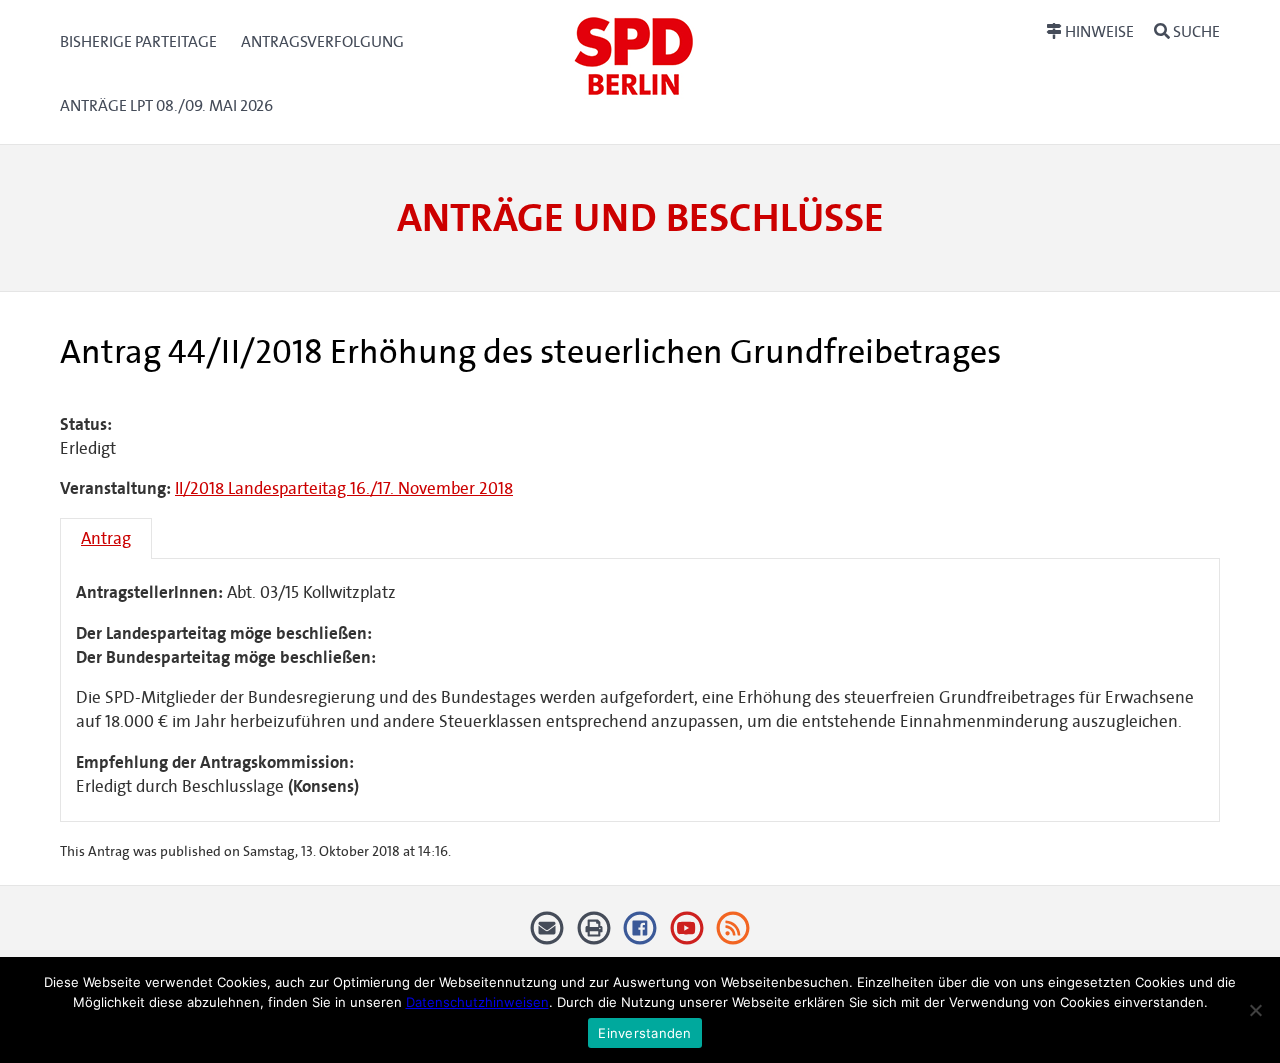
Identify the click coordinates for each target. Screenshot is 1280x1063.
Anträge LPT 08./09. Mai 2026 (166, 105)
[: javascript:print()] (593, 935)
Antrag (106, 538)
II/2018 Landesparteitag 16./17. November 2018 (344, 488)
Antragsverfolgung (322, 41)
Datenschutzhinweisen (477, 1002)
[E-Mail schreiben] (547, 935)
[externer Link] (640, 935)
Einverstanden (644, 1033)
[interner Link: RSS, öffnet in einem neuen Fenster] (733, 935)
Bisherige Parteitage (138, 41)
